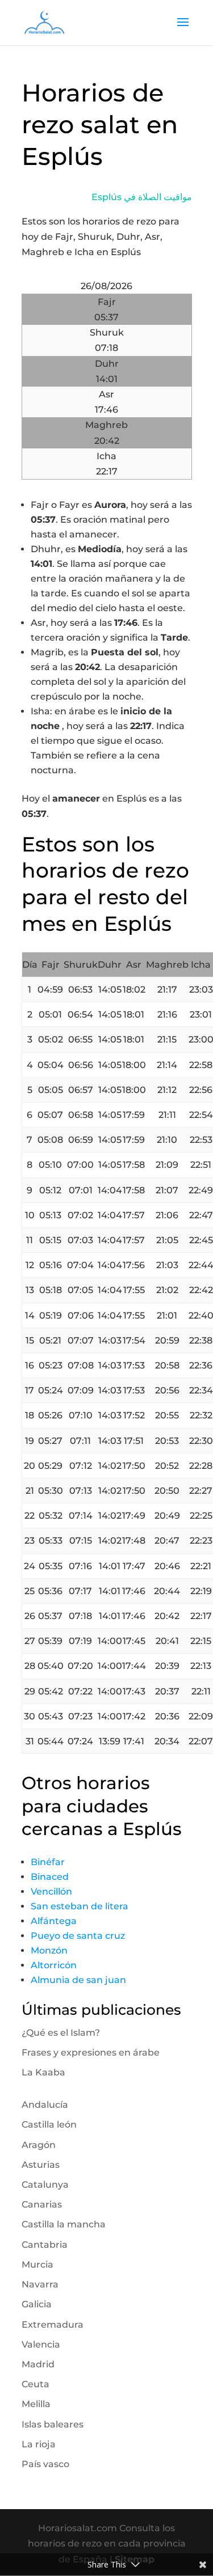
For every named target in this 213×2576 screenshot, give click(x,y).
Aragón (39, 2145)
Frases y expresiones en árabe (91, 2052)
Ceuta (35, 2384)
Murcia (37, 2264)
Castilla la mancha (64, 2224)
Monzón (49, 1950)
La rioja (39, 2444)
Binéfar (48, 1862)
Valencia (41, 2344)
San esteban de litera (80, 1906)
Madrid (38, 2364)
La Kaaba (43, 2072)
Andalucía (45, 2105)
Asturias (41, 2165)
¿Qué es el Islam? (61, 2033)
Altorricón (54, 1965)
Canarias (42, 2204)
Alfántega (54, 1921)
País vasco (45, 2464)
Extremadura (53, 2325)
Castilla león (49, 2124)
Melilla (36, 2404)
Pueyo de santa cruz (78, 1936)
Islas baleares (53, 2424)
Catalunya (45, 2185)
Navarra (40, 2284)
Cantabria (45, 2245)
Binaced (50, 1877)
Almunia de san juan (78, 1980)
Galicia (37, 2304)
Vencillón (51, 1891)
